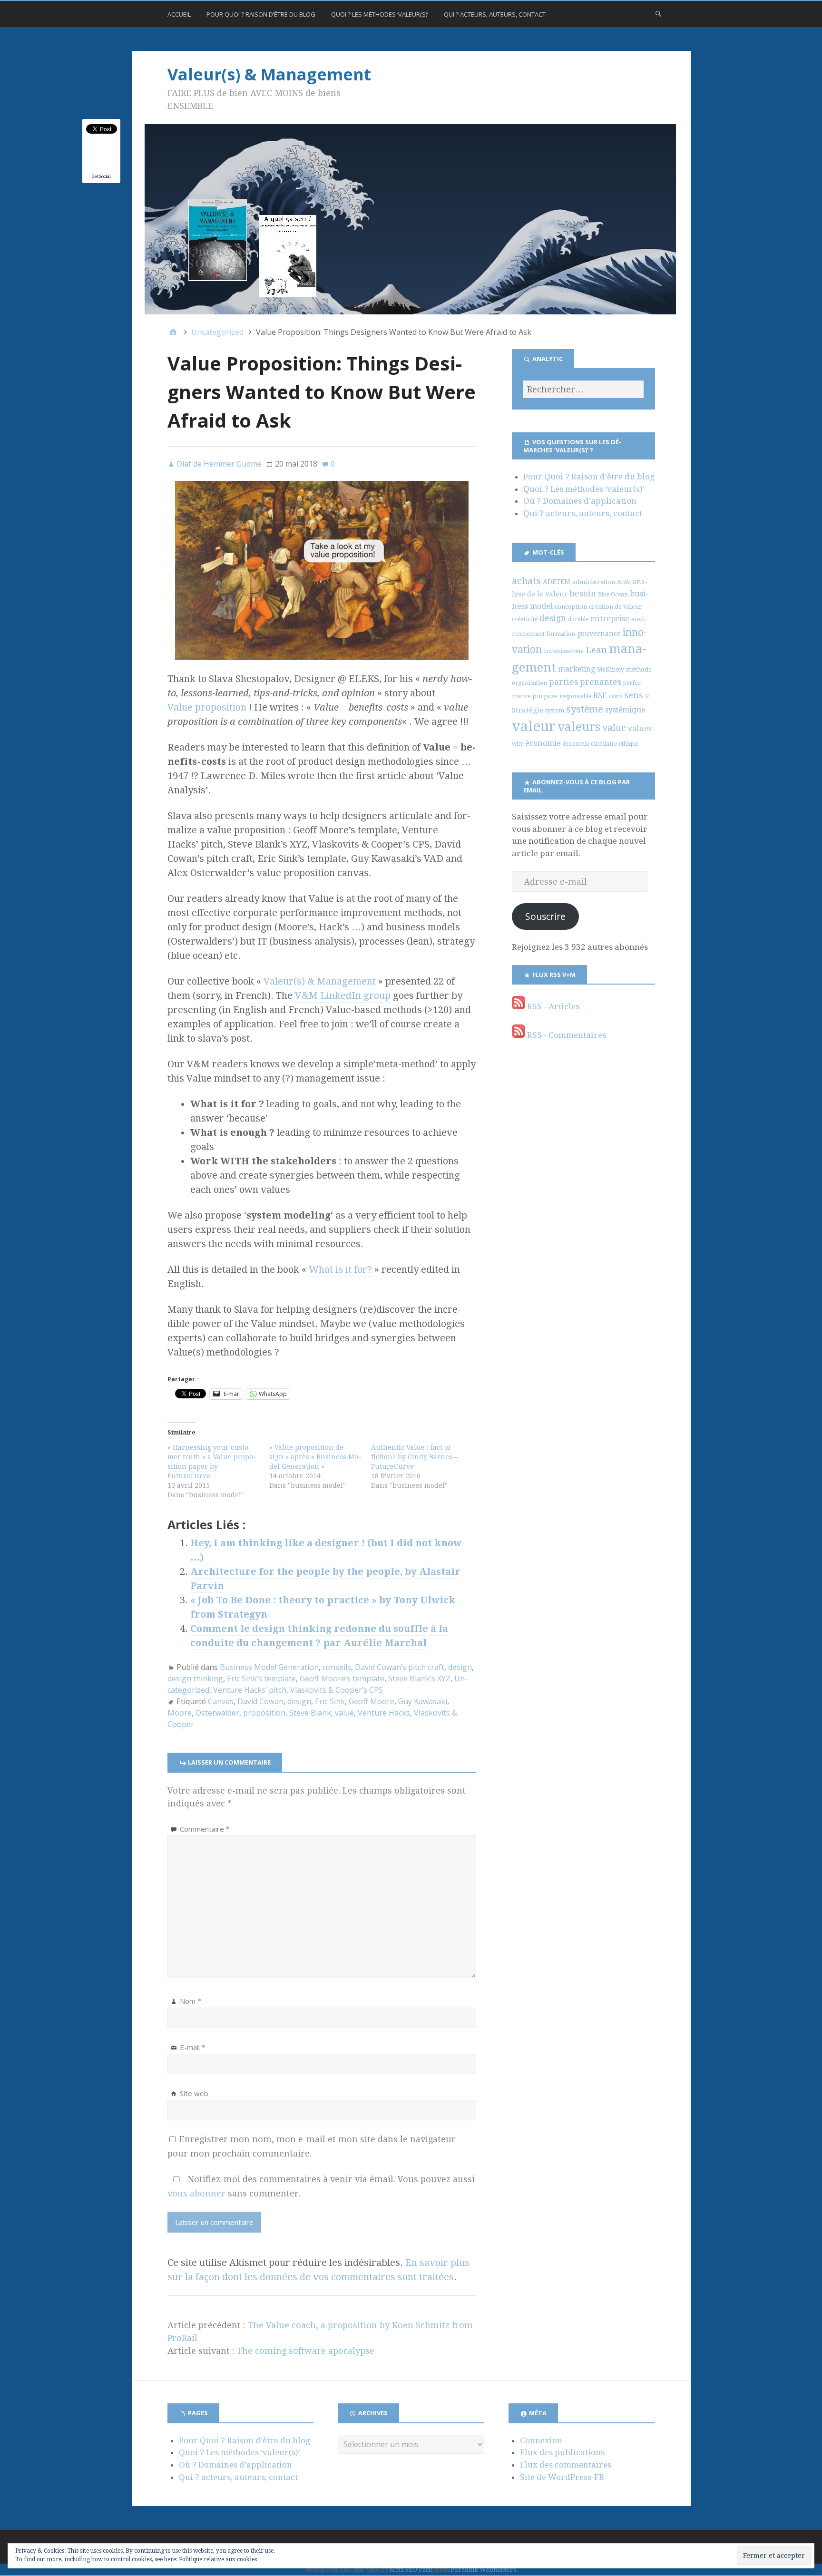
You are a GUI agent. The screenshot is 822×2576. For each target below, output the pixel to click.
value (344, 1713)
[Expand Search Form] (658, 13)
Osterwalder (217, 1713)
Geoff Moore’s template (342, 1678)
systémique (625, 710)
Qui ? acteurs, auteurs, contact (495, 14)
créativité (525, 619)
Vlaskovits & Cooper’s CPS (337, 1690)
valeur (534, 726)
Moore (180, 1713)
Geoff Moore (372, 1701)
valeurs (579, 727)
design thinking (195, 1678)
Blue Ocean (613, 595)
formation (561, 634)
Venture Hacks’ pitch (250, 1690)
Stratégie (528, 710)
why (518, 744)
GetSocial (101, 176)
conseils (337, 1667)
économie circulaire (590, 744)
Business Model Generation (269, 1667)
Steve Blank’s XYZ (419, 1678)
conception (571, 607)
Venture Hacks (384, 1713)
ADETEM (557, 582)
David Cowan (260, 1701)
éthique (629, 744)
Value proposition (207, 707)
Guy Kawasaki (423, 1701)
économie (543, 743)
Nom (191, 2001)
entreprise (610, 619)
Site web (194, 2093)
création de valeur (616, 607)
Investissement (564, 651)
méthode (639, 669)
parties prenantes (585, 682)
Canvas (221, 1701)
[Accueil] (173, 332)
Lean (597, 650)
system (555, 710)
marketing (577, 669)
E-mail (193, 2047)
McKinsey (611, 670)
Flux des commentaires (566, 2465)
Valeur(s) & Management (269, 74)
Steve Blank (310, 1713)
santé (616, 697)
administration (594, 582)
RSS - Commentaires (566, 1035)
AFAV (624, 582)
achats (526, 581)
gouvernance (599, 634)
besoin (583, 594)
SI (647, 697)
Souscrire (545, 916)
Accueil (179, 14)
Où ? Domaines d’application (580, 501)
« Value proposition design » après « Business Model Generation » (315, 1457)
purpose (545, 696)
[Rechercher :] (583, 389)
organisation (529, 683)
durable (578, 619)
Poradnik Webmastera (484, 2570)
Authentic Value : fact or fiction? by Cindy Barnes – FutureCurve (414, 1457)
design (460, 1667)
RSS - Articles (552, 1006)
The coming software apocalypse (305, 2351)
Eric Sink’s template (261, 1678)
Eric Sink (330, 1701)
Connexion (541, 2440)
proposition (264, 1713)
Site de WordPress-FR (562, 2477)
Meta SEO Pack (411, 2570)
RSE (600, 696)
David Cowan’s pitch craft (400, 1667)
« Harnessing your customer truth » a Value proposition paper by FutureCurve (212, 1462)
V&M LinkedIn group (343, 995)
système (585, 709)
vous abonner (196, 2193)
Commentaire (205, 1829)
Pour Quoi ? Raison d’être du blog (261, 14)
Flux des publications (562, 2452)
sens (634, 695)
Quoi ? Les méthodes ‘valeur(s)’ (380, 14)
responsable (575, 696)
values (640, 728)
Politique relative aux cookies (218, 2559)
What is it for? (340, 1269)
